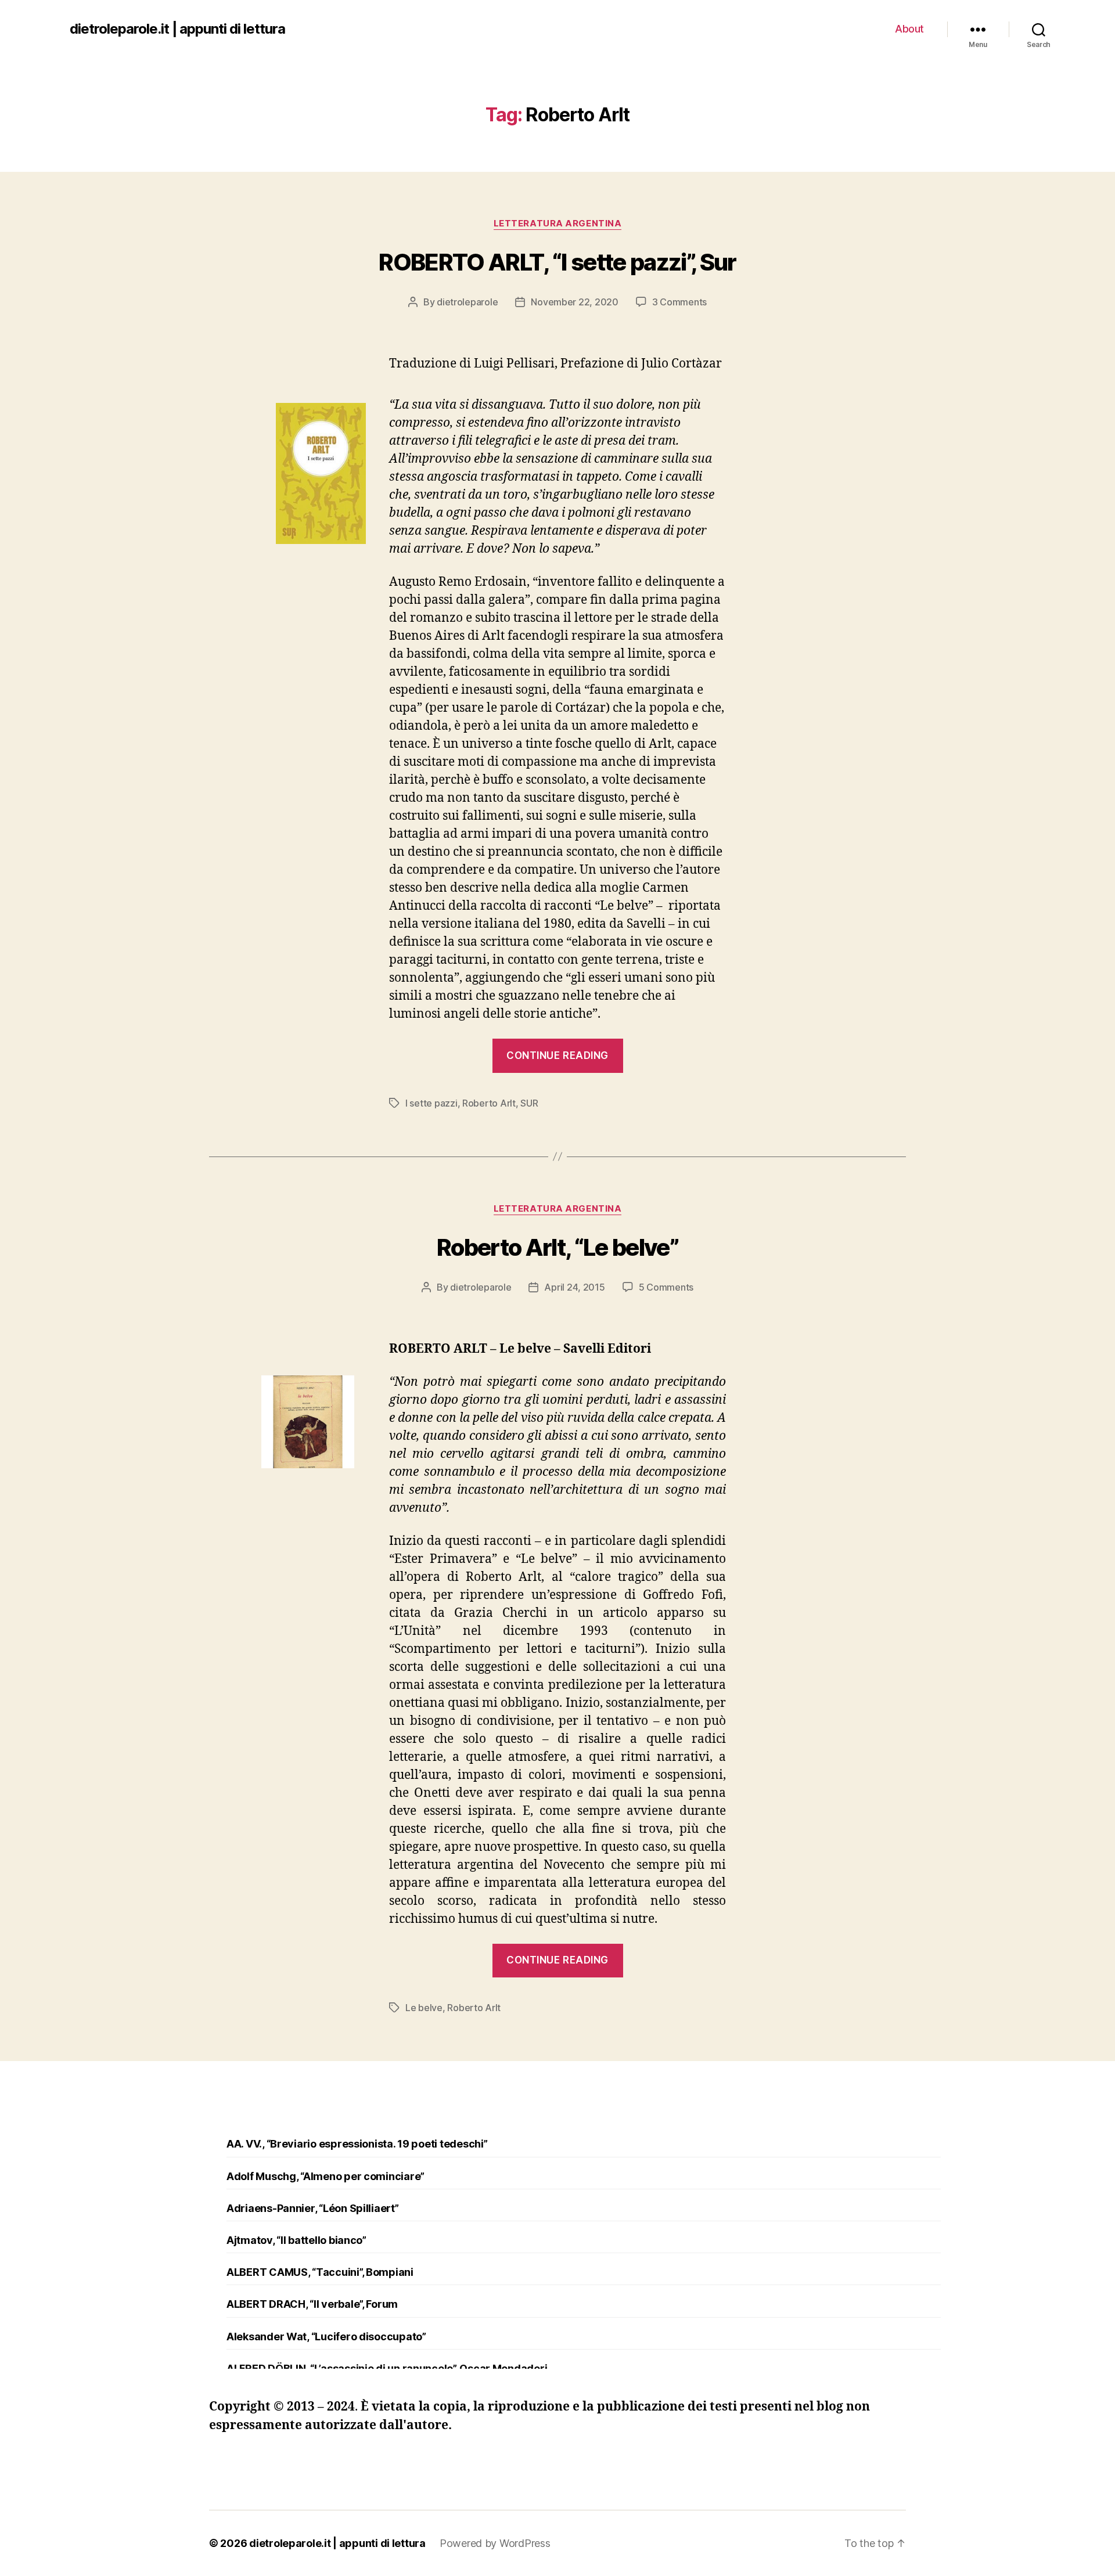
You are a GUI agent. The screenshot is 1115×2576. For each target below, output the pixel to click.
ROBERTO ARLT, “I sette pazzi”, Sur (557, 262)
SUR (529, 1103)
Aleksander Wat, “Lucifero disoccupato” (326, 2337)
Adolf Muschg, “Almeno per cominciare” (325, 2176)
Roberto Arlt (489, 1103)
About (909, 29)
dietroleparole (467, 302)
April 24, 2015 (574, 1287)
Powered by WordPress (495, 2543)
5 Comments (666, 1287)
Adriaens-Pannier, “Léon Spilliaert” (313, 2208)
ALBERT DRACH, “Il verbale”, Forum (312, 2304)
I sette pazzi (431, 1103)
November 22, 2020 (574, 302)
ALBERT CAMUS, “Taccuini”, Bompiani (320, 2272)
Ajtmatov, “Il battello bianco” (296, 2240)
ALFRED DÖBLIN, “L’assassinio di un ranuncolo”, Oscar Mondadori (387, 2368)
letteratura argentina (558, 224)
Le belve (424, 2008)
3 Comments (679, 302)
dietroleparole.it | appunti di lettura (177, 29)
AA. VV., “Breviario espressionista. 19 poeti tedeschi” (357, 2144)
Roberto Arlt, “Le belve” (557, 1247)
